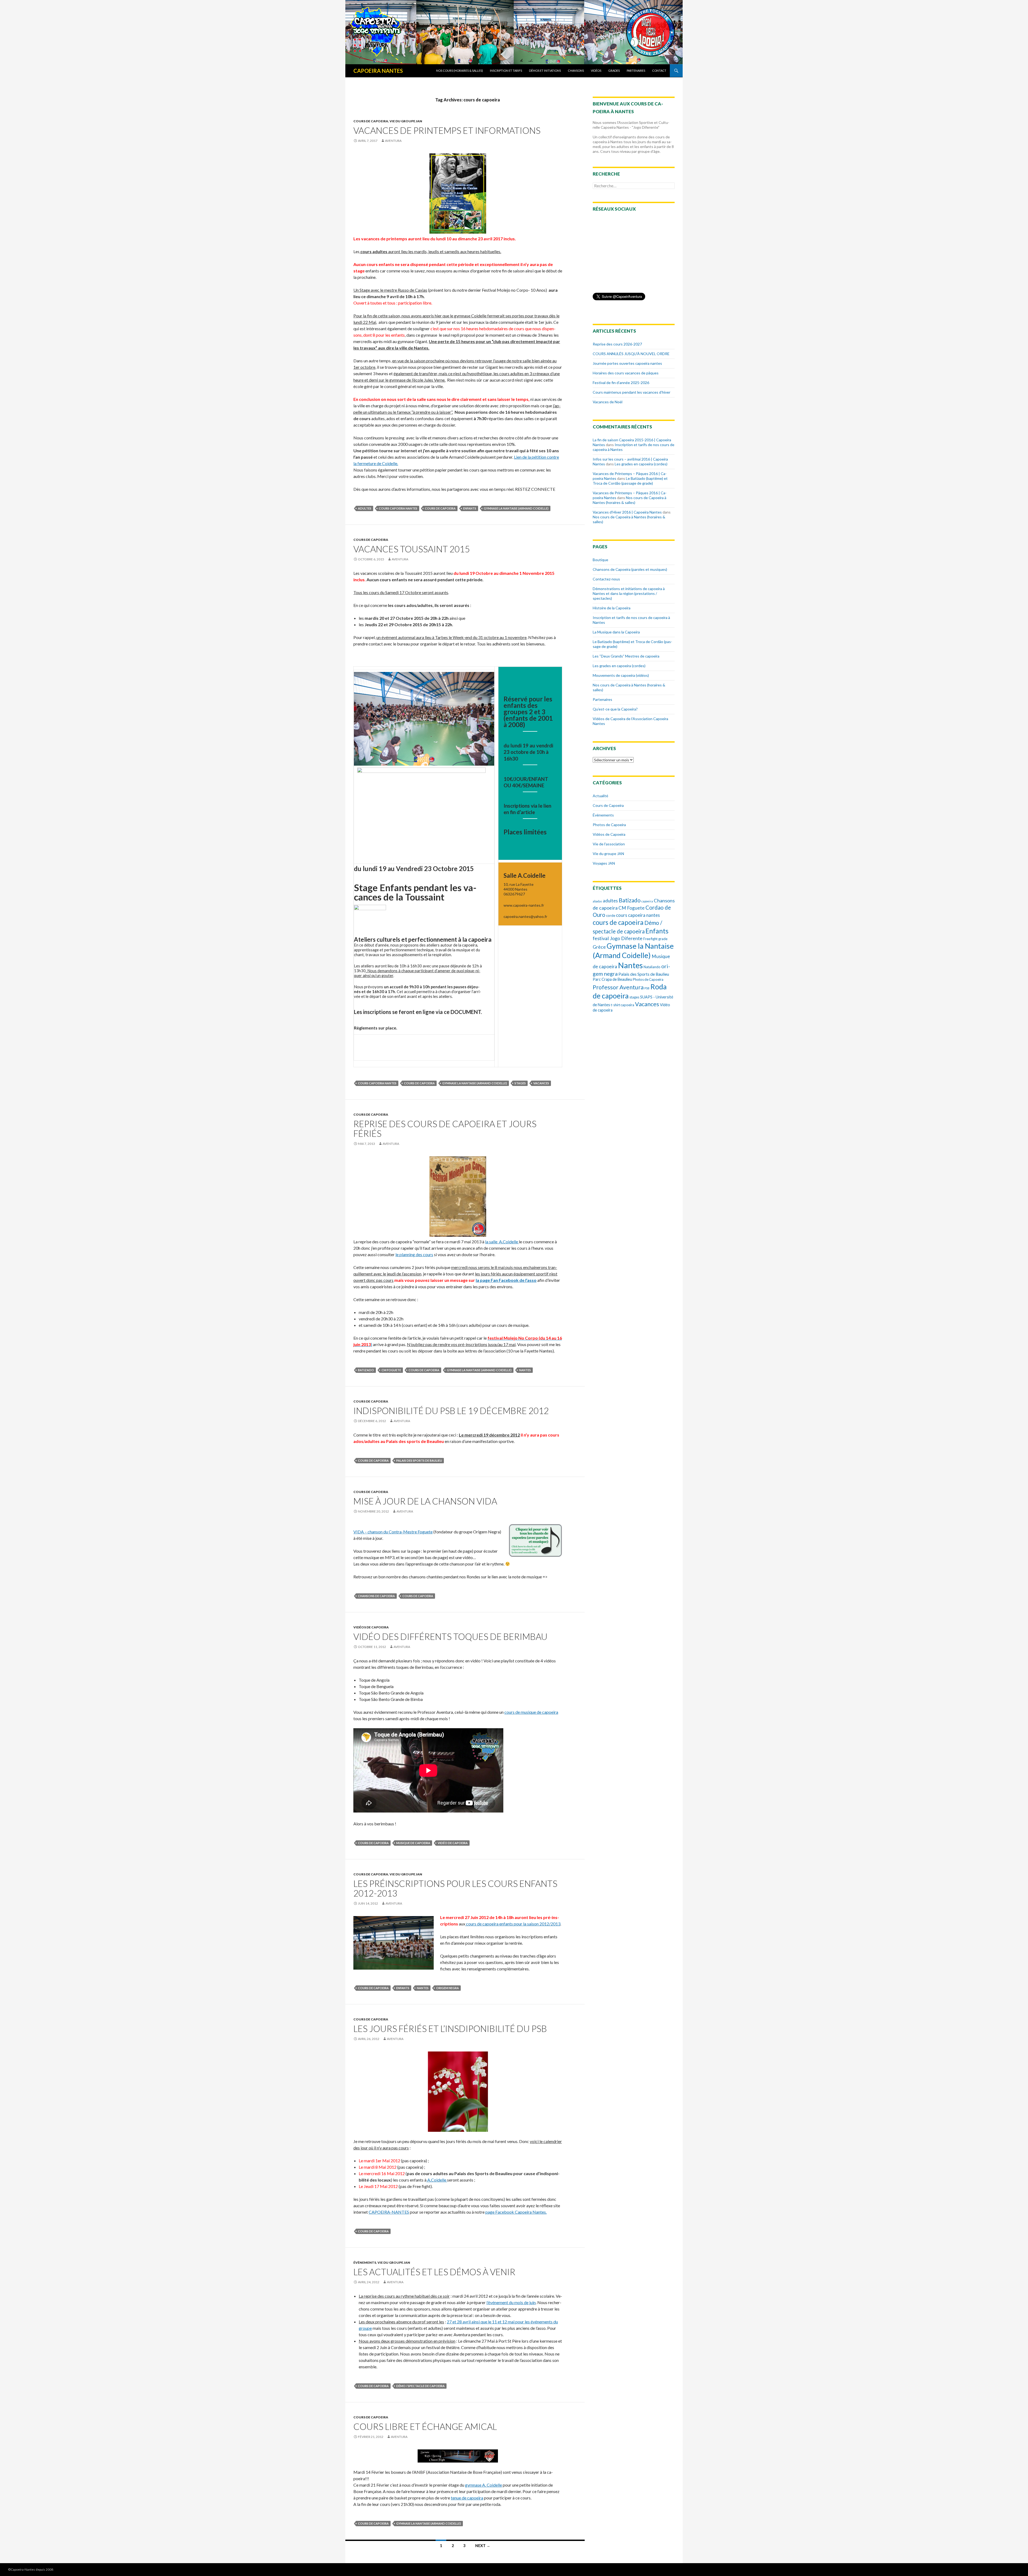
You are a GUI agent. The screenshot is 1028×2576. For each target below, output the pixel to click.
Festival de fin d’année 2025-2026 (621, 383)
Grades (614, 71)
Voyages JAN (604, 863)
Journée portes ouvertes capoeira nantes (627, 363)
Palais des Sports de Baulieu (419, 1460)
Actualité (600, 796)
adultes (365, 508)
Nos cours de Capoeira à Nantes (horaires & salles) (630, 500)
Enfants (470, 508)
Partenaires (636, 71)
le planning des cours (414, 1254)
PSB (647, 988)
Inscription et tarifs (506, 71)
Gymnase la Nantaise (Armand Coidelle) (516, 508)
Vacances (541, 1083)
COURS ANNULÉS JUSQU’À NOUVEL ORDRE (631, 354)
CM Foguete (391, 1370)
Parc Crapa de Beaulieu (612, 979)
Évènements (365, 2262)
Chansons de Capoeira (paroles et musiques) (630, 569)
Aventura (393, 141)
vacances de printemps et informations (447, 130)
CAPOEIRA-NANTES (389, 2212)
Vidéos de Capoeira (371, 1627)
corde (611, 915)
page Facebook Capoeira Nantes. (516, 2212)
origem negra (447, 1988)
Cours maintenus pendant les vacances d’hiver (632, 392)
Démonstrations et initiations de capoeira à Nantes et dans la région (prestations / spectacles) (629, 593)
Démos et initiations (545, 71)
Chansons (576, 71)
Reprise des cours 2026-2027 (617, 344)
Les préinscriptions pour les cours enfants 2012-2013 (455, 1888)
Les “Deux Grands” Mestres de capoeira (626, 656)
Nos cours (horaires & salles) (460, 71)
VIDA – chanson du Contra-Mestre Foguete (393, 1532)
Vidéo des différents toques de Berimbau (450, 1636)
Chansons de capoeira (376, 1596)
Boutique (600, 560)
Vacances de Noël (608, 402)
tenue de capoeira (467, 2498)
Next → (483, 2546)
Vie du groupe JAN (406, 121)
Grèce (599, 947)
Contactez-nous (606, 579)
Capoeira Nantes (378, 71)
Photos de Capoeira (609, 825)
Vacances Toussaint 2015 (412, 549)
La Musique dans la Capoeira (616, 632)
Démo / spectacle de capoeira (420, 2386)
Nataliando (652, 967)
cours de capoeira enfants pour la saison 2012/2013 (513, 1924)
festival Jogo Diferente (618, 938)
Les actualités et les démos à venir (434, 2272)
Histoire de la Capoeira (612, 608)
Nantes (525, 1370)
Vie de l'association (609, 844)
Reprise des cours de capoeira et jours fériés (445, 1129)
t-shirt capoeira (623, 1005)
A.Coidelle (437, 2180)
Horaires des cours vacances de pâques (626, 373)
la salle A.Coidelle (502, 1242)
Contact (659, 71)
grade (663, 939)
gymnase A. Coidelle (483, 2485)
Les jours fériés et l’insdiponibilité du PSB (450, 2028)
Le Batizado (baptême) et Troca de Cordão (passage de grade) (630, 481)
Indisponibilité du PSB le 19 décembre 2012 (451, 1411)
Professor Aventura (618, 987)
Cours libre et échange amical (425, 2426)
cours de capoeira (440, 508)
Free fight (650, 939)
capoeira (647, 901)
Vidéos (596, 71)
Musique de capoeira (413, 1843)
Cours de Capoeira (371, 121)
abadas (597, 901)
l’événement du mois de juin (511, 2302)
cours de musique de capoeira (531, 1712)
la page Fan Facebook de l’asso (506, 1280)
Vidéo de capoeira (453, 1843)
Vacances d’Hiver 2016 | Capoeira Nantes (627, 512)
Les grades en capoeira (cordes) (641, 464)
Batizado (366, 1370)
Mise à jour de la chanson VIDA (425, 1501)
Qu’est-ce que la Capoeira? (615, 709)
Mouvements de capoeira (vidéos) (621, 675)
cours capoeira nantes (398, 508)
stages (520, 1083)
